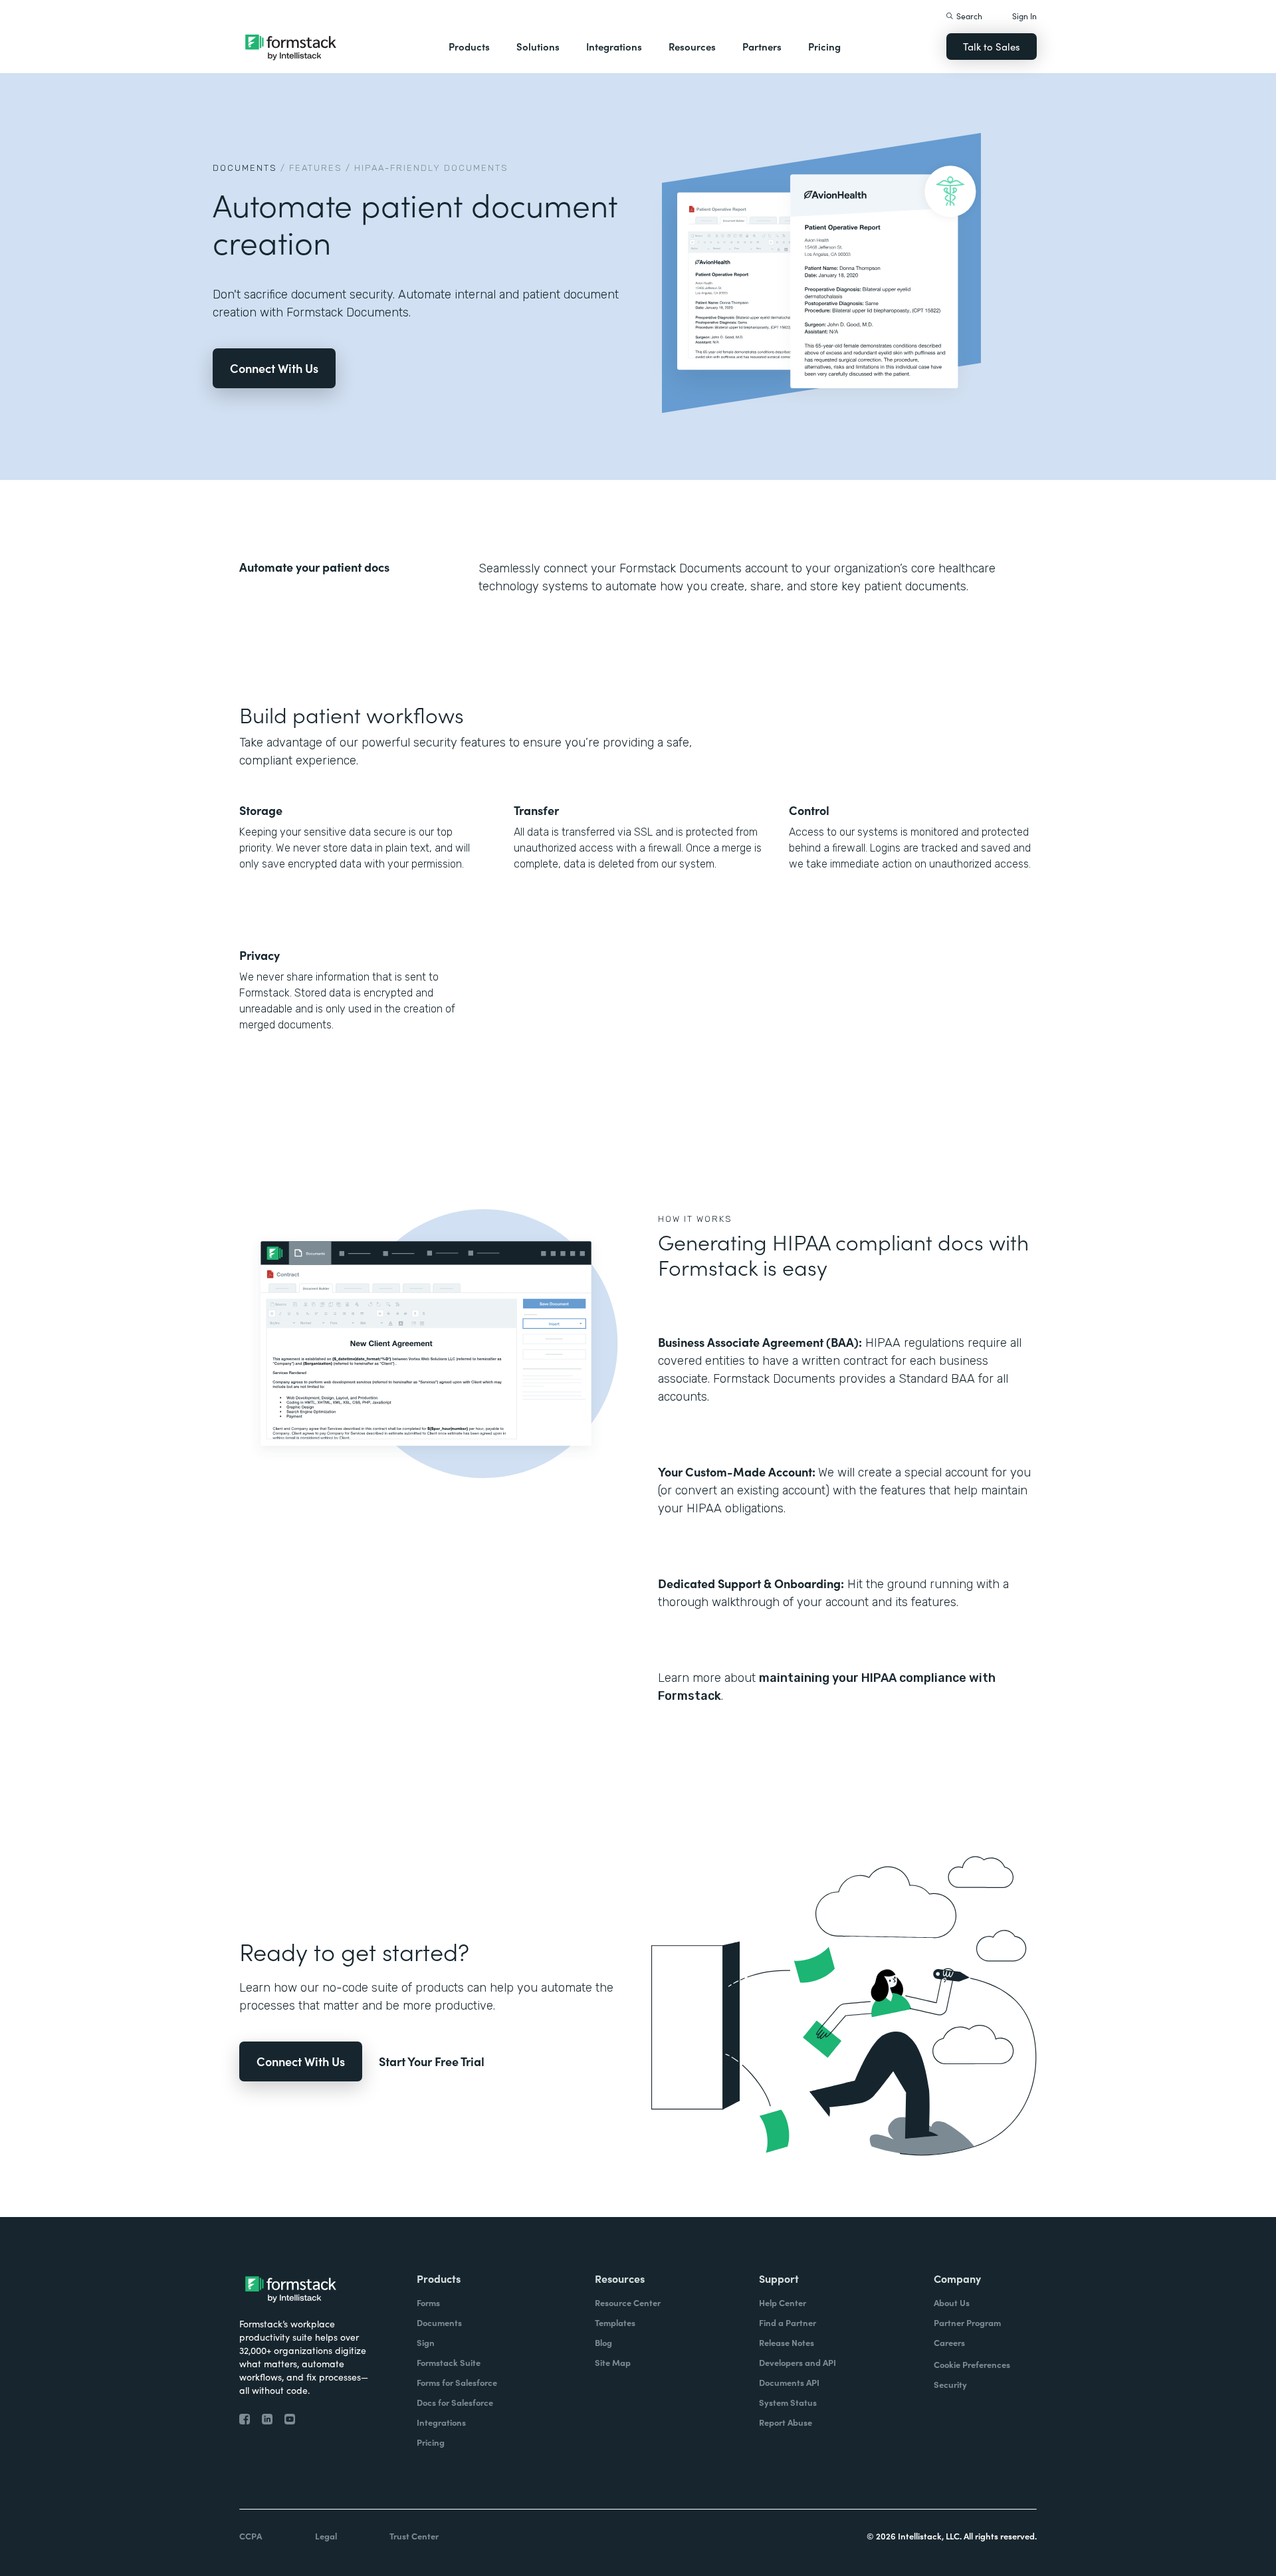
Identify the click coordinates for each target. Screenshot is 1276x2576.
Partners (762, 46)
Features (316, 168)
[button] (469, 47)
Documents (245, 168)
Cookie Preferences (972, 2364)
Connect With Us (274, 368)
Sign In (1024, 16)
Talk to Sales (992, 46)
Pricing (824, 46)
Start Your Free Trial (432, 2061)
